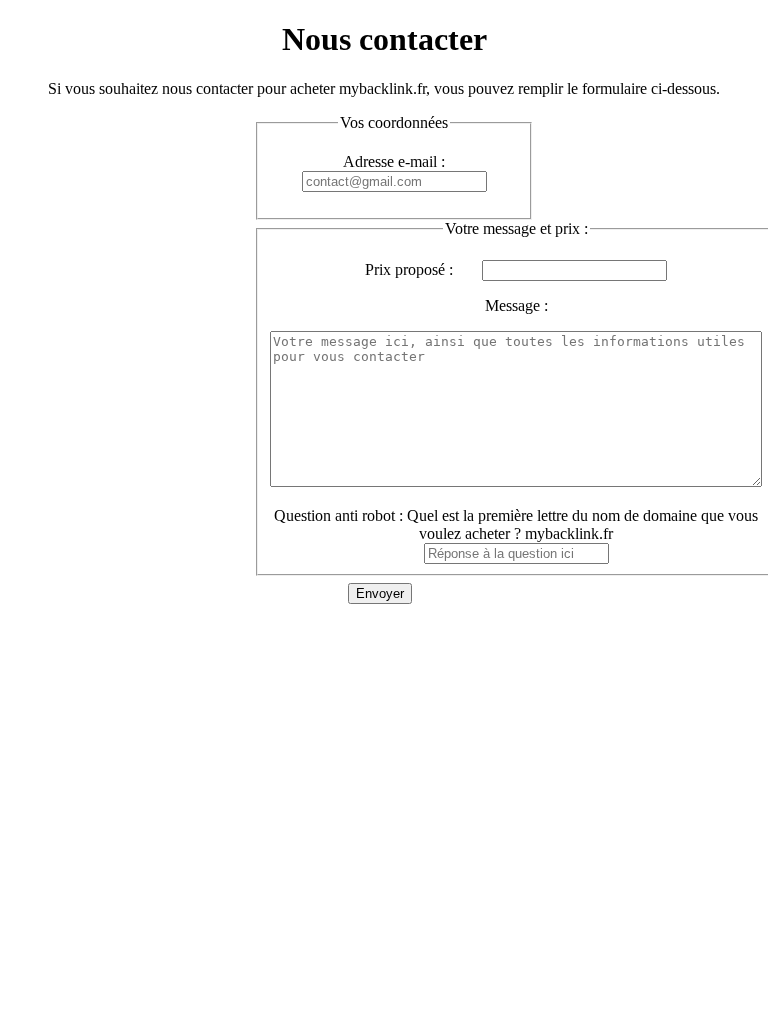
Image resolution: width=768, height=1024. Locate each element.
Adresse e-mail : (394, 161)
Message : (516, 305)
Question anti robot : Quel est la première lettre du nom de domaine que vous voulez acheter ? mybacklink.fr (516, 524)
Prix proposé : (409, 269)
